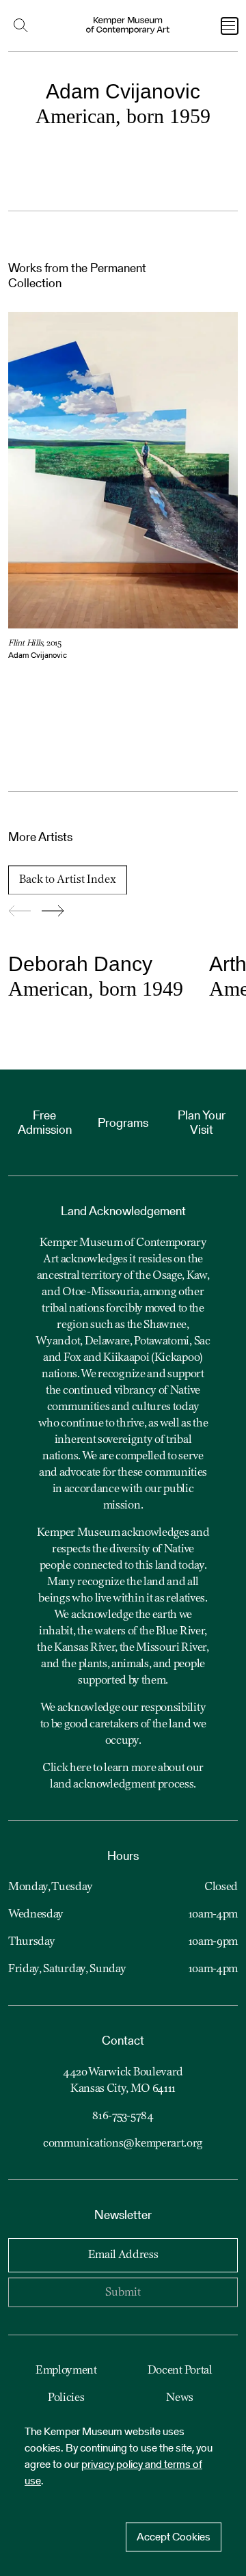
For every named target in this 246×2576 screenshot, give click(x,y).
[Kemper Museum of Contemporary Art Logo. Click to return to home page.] (128, 26)
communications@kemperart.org (123, 2144)
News (180, 2398)
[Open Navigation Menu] (230, 26)
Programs (123, 1123)
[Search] (24, 26)
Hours (123, 1856)
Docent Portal (180, 2371)
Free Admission (45, 1123)
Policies (66, 2398)
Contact (123, 2040)
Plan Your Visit (202, 1123)
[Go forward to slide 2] (53, 912)
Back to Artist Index (68, 880)
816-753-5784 (123, 2116)
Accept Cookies (174, 2537)
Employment (66, 2371)
